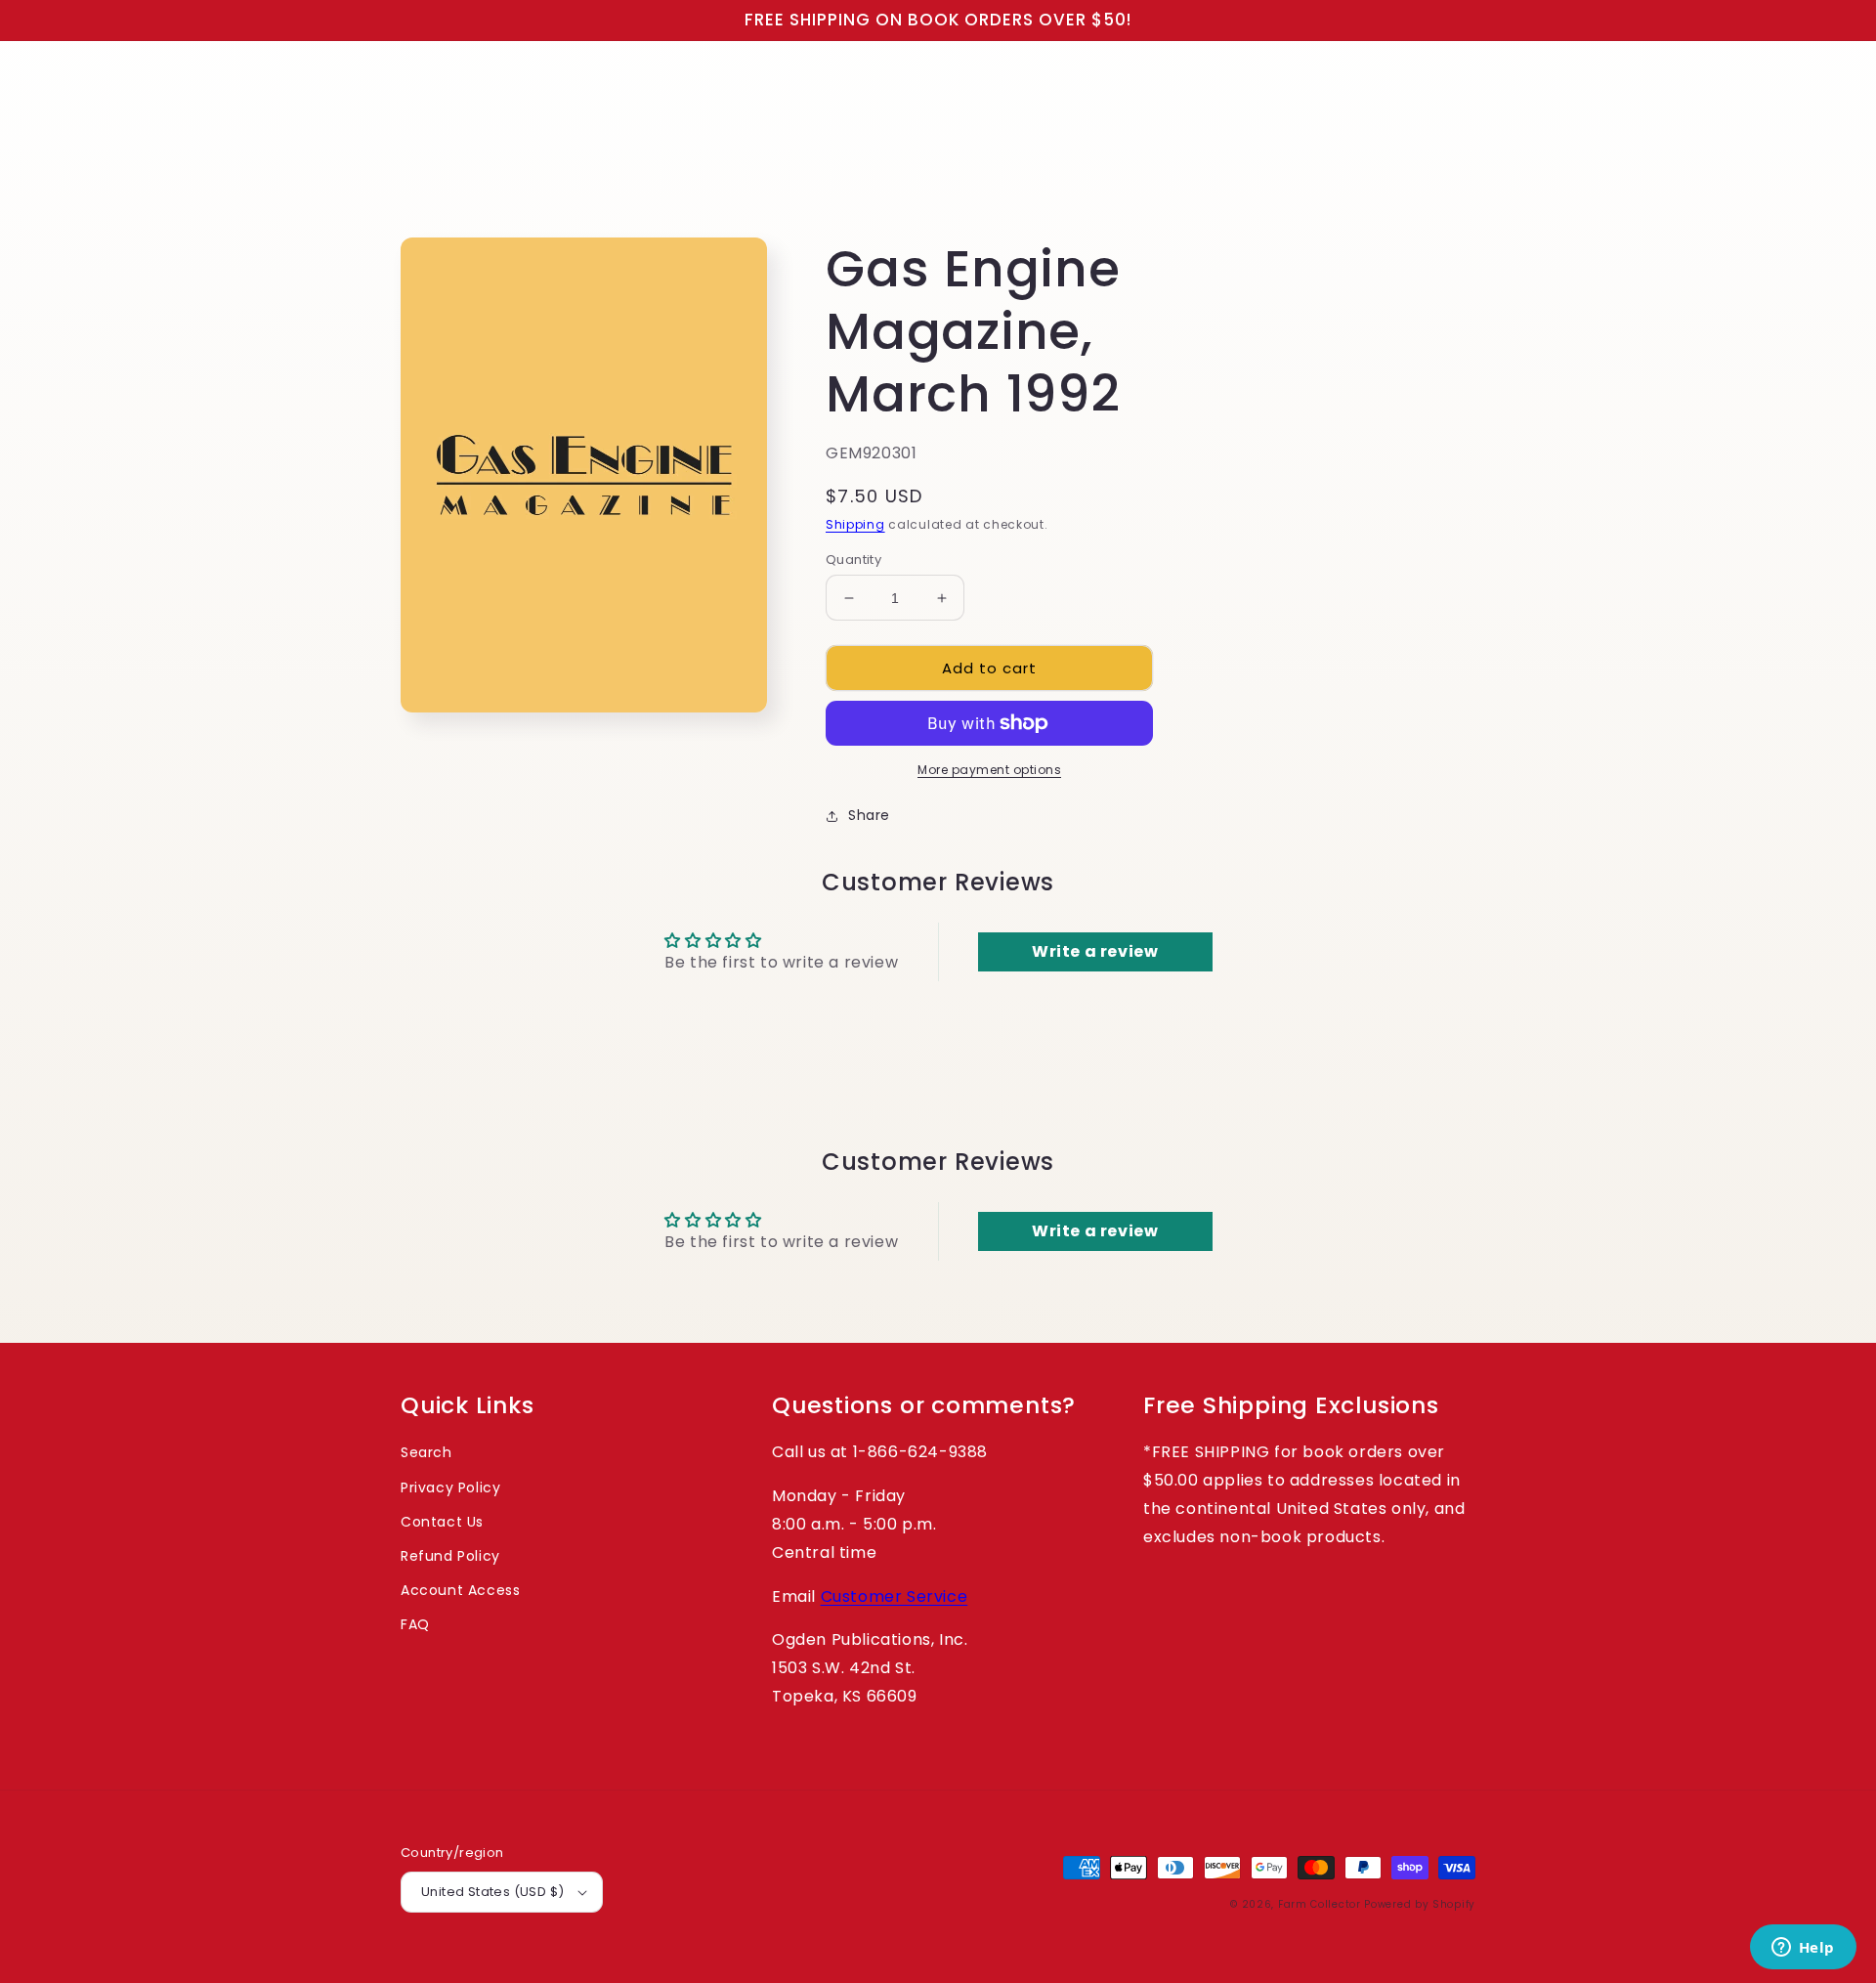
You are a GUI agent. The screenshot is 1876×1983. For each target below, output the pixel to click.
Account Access (460, 1590)
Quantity (853, 560)
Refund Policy (450, 1556)
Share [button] (869, 815)
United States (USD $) (492, 1892)
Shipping (855, 524)
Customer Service (895, 1596)
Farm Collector (1320, 1904)
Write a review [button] (1095, 951)
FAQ (415, 1624)
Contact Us (442, 1522)
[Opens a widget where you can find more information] (1803, 1949)
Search (426, 1452)
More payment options (989, 770)
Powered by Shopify (1420, 1904)
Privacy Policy (450, 1487)
